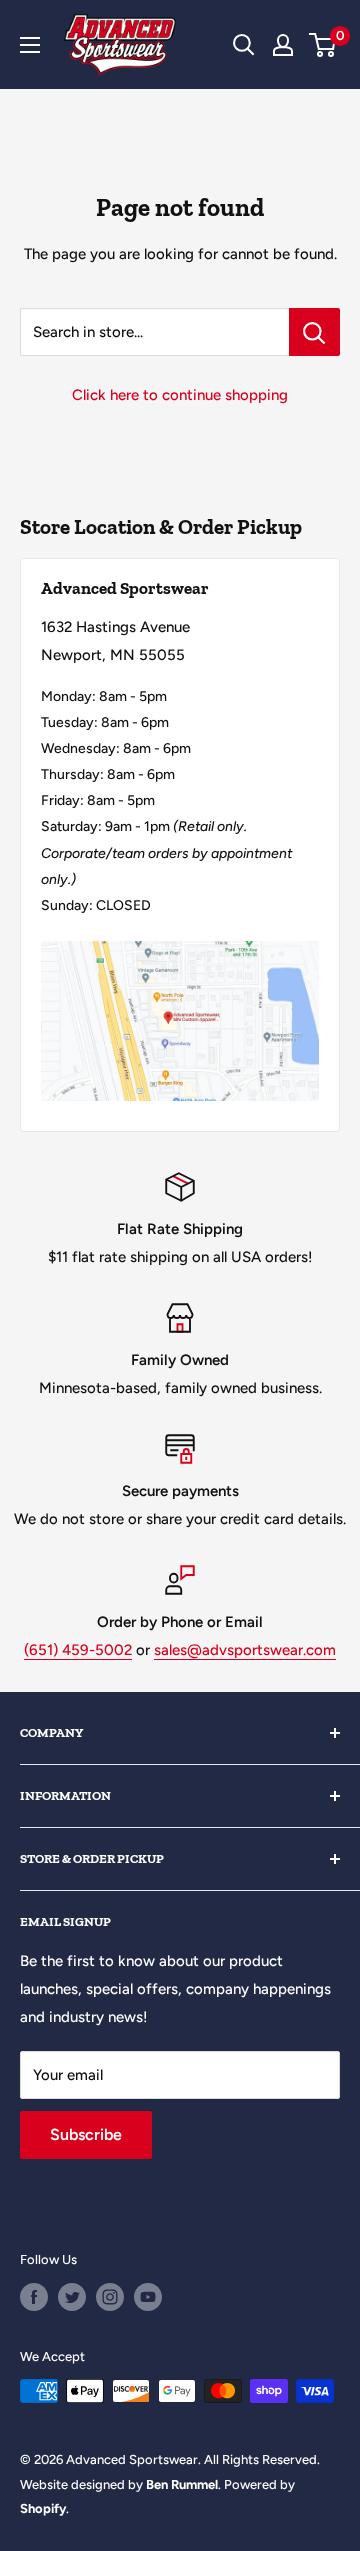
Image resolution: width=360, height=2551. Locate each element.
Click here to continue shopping (180, 395)
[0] (323, 45)
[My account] (283, 45)
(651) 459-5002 (78, 1650)
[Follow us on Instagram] (110, 2297)
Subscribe (86, 2134)
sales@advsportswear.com (245, 1650)
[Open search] (244, 45)
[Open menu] (30, 45)
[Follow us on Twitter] (72, 2297)
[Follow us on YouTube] (148, 2297)
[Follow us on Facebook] (34, 2297)
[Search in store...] (314, 332)
